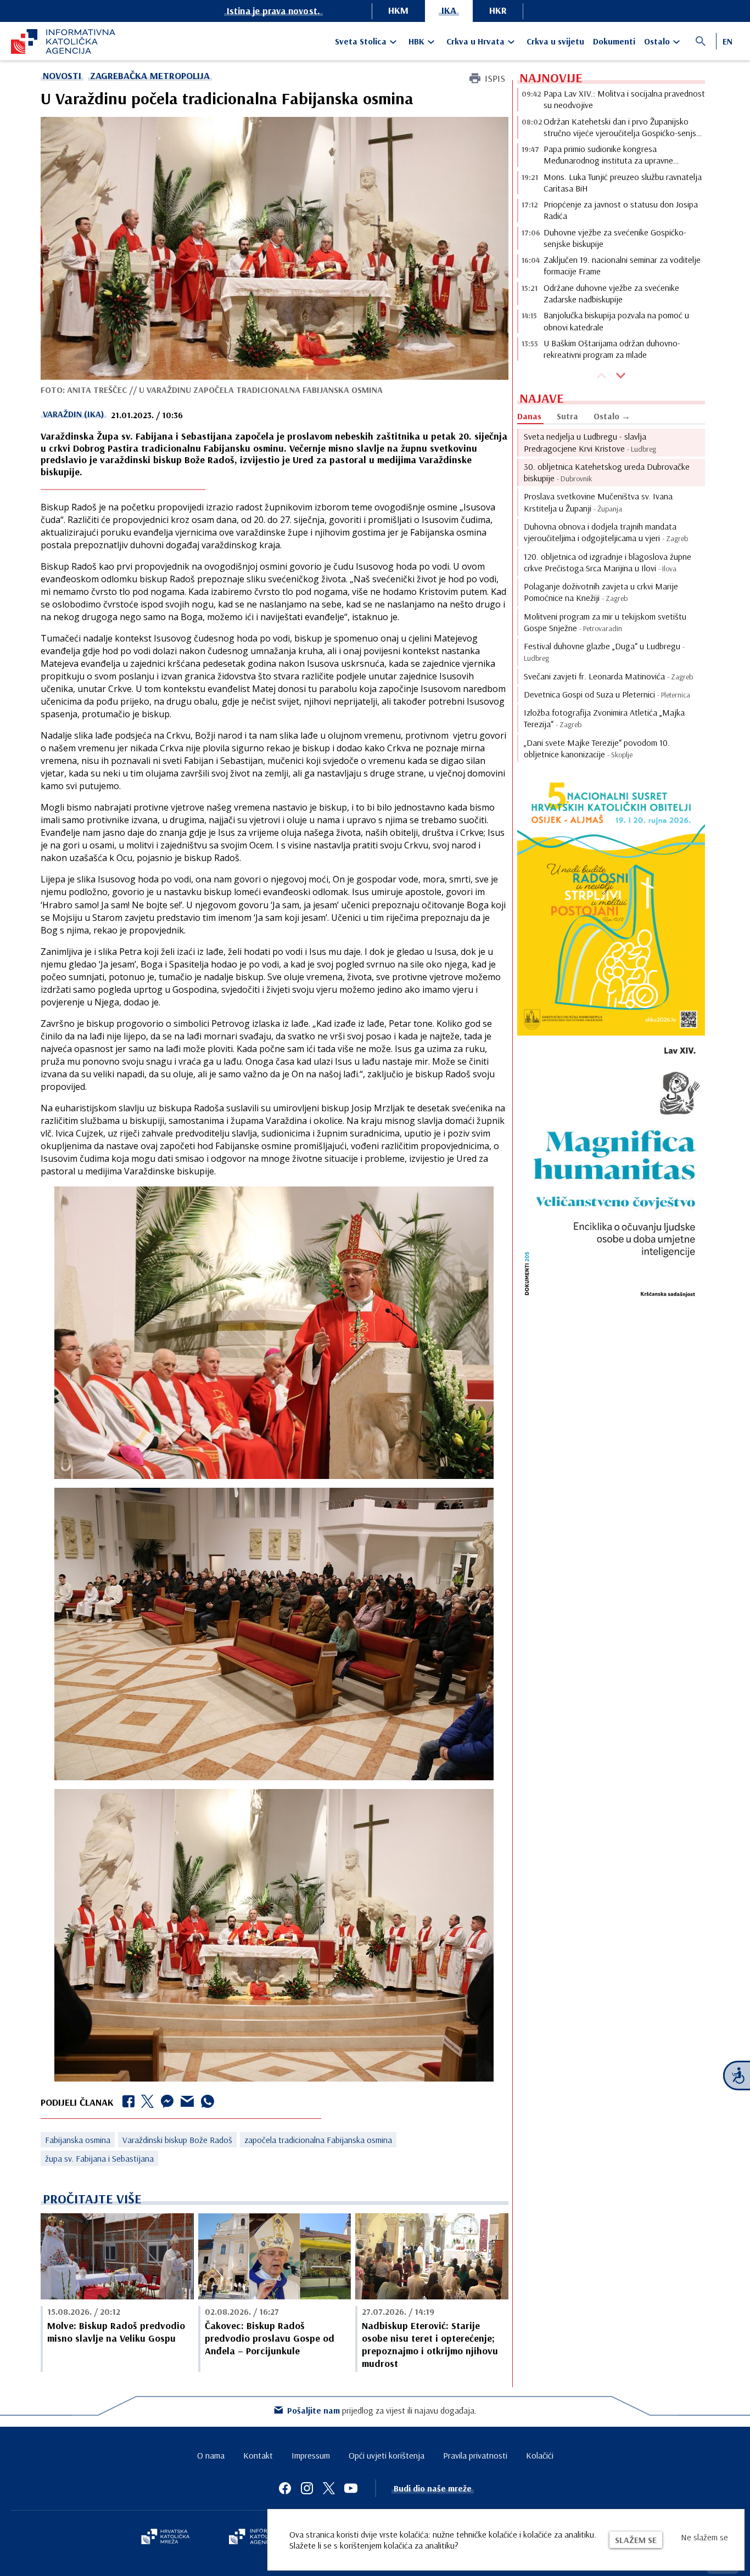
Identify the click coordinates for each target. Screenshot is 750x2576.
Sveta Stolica (361, 41)
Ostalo (657, 41)
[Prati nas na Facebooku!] (285, 2488)
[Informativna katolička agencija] (261, 2538)
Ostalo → (612, 416)
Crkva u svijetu (555, 41)
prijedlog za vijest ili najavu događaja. (382, 2410)
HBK (416, 41)
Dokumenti (614, 41)
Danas (529, 416)
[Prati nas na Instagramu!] (307, 2488)
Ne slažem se (704, 2537)
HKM (398, 10)
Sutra (567, 416)
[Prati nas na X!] (329, 2488)
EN (727, 41)
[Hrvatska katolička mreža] (165, 2538)
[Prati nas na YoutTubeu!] (351, 2488)
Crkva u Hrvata (475, 41)
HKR (498, 10)
